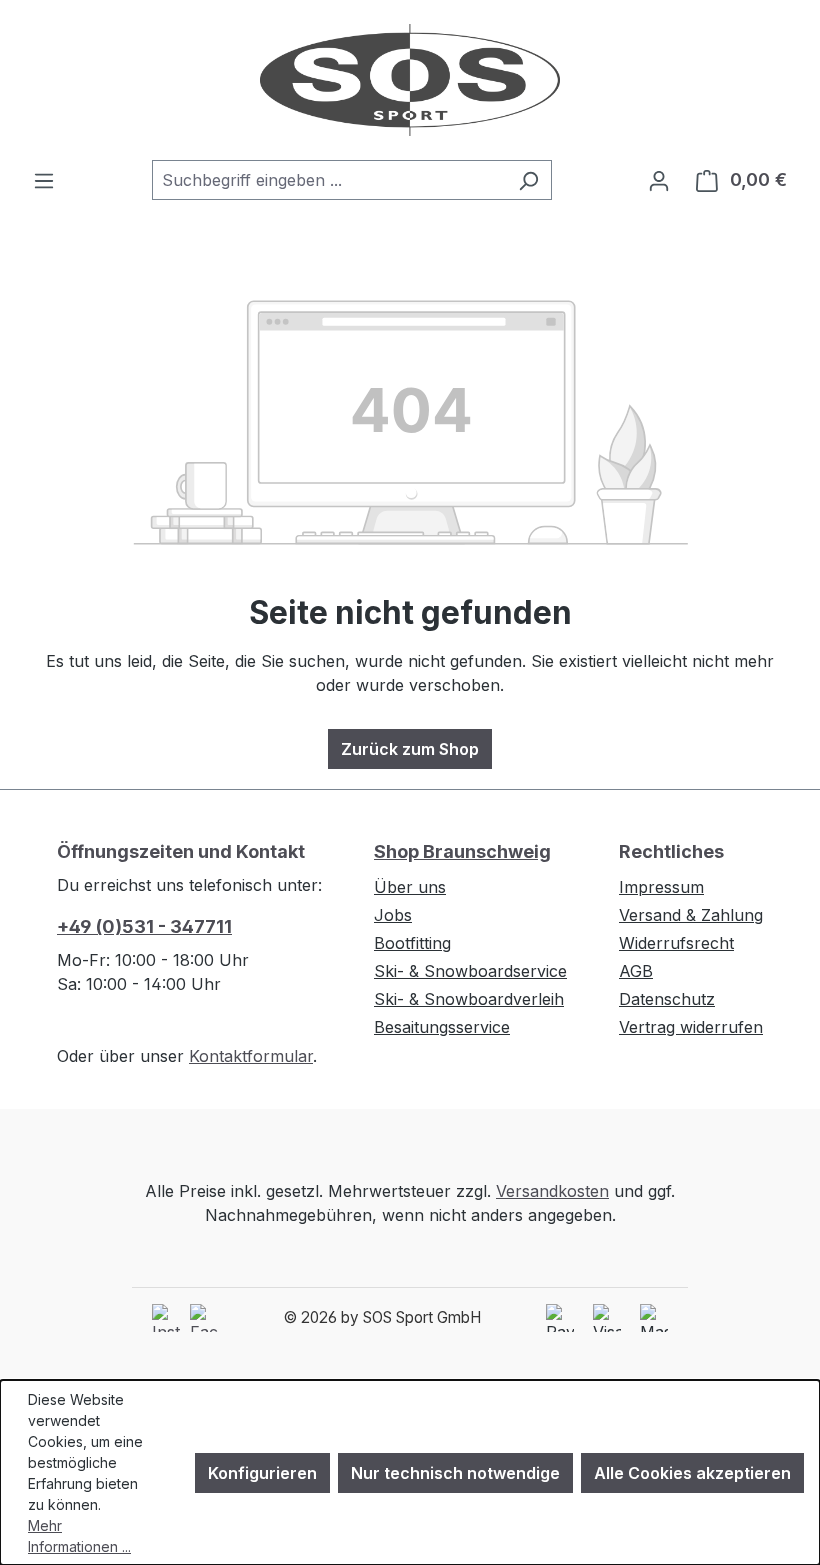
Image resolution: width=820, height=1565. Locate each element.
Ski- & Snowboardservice (470, 971)
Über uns (410, 887)
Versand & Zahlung (691, 915)
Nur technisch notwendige (455, 1473)
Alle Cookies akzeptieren (692, 1473)
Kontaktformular (251, 1056)
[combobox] (329, 180)
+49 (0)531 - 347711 (144, 926)
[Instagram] (166, 1318)
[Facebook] (204, 1318)
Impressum (661, 887)
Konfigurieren (262, 1473)
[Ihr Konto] (659, 180)
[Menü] (44, 180)
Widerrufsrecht (676, 943)
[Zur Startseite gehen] (410, 80)
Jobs (393, 915)
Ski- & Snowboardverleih (469, 999)
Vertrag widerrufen (691, 1027)
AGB (636, 971)
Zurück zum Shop (410, 749)
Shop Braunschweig (462, 851)
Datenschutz (667, 999)
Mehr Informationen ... (79, 1536)
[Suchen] (528, 180)
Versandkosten (552, 1191)
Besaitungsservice (442, 1027)
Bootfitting (412, 943)
